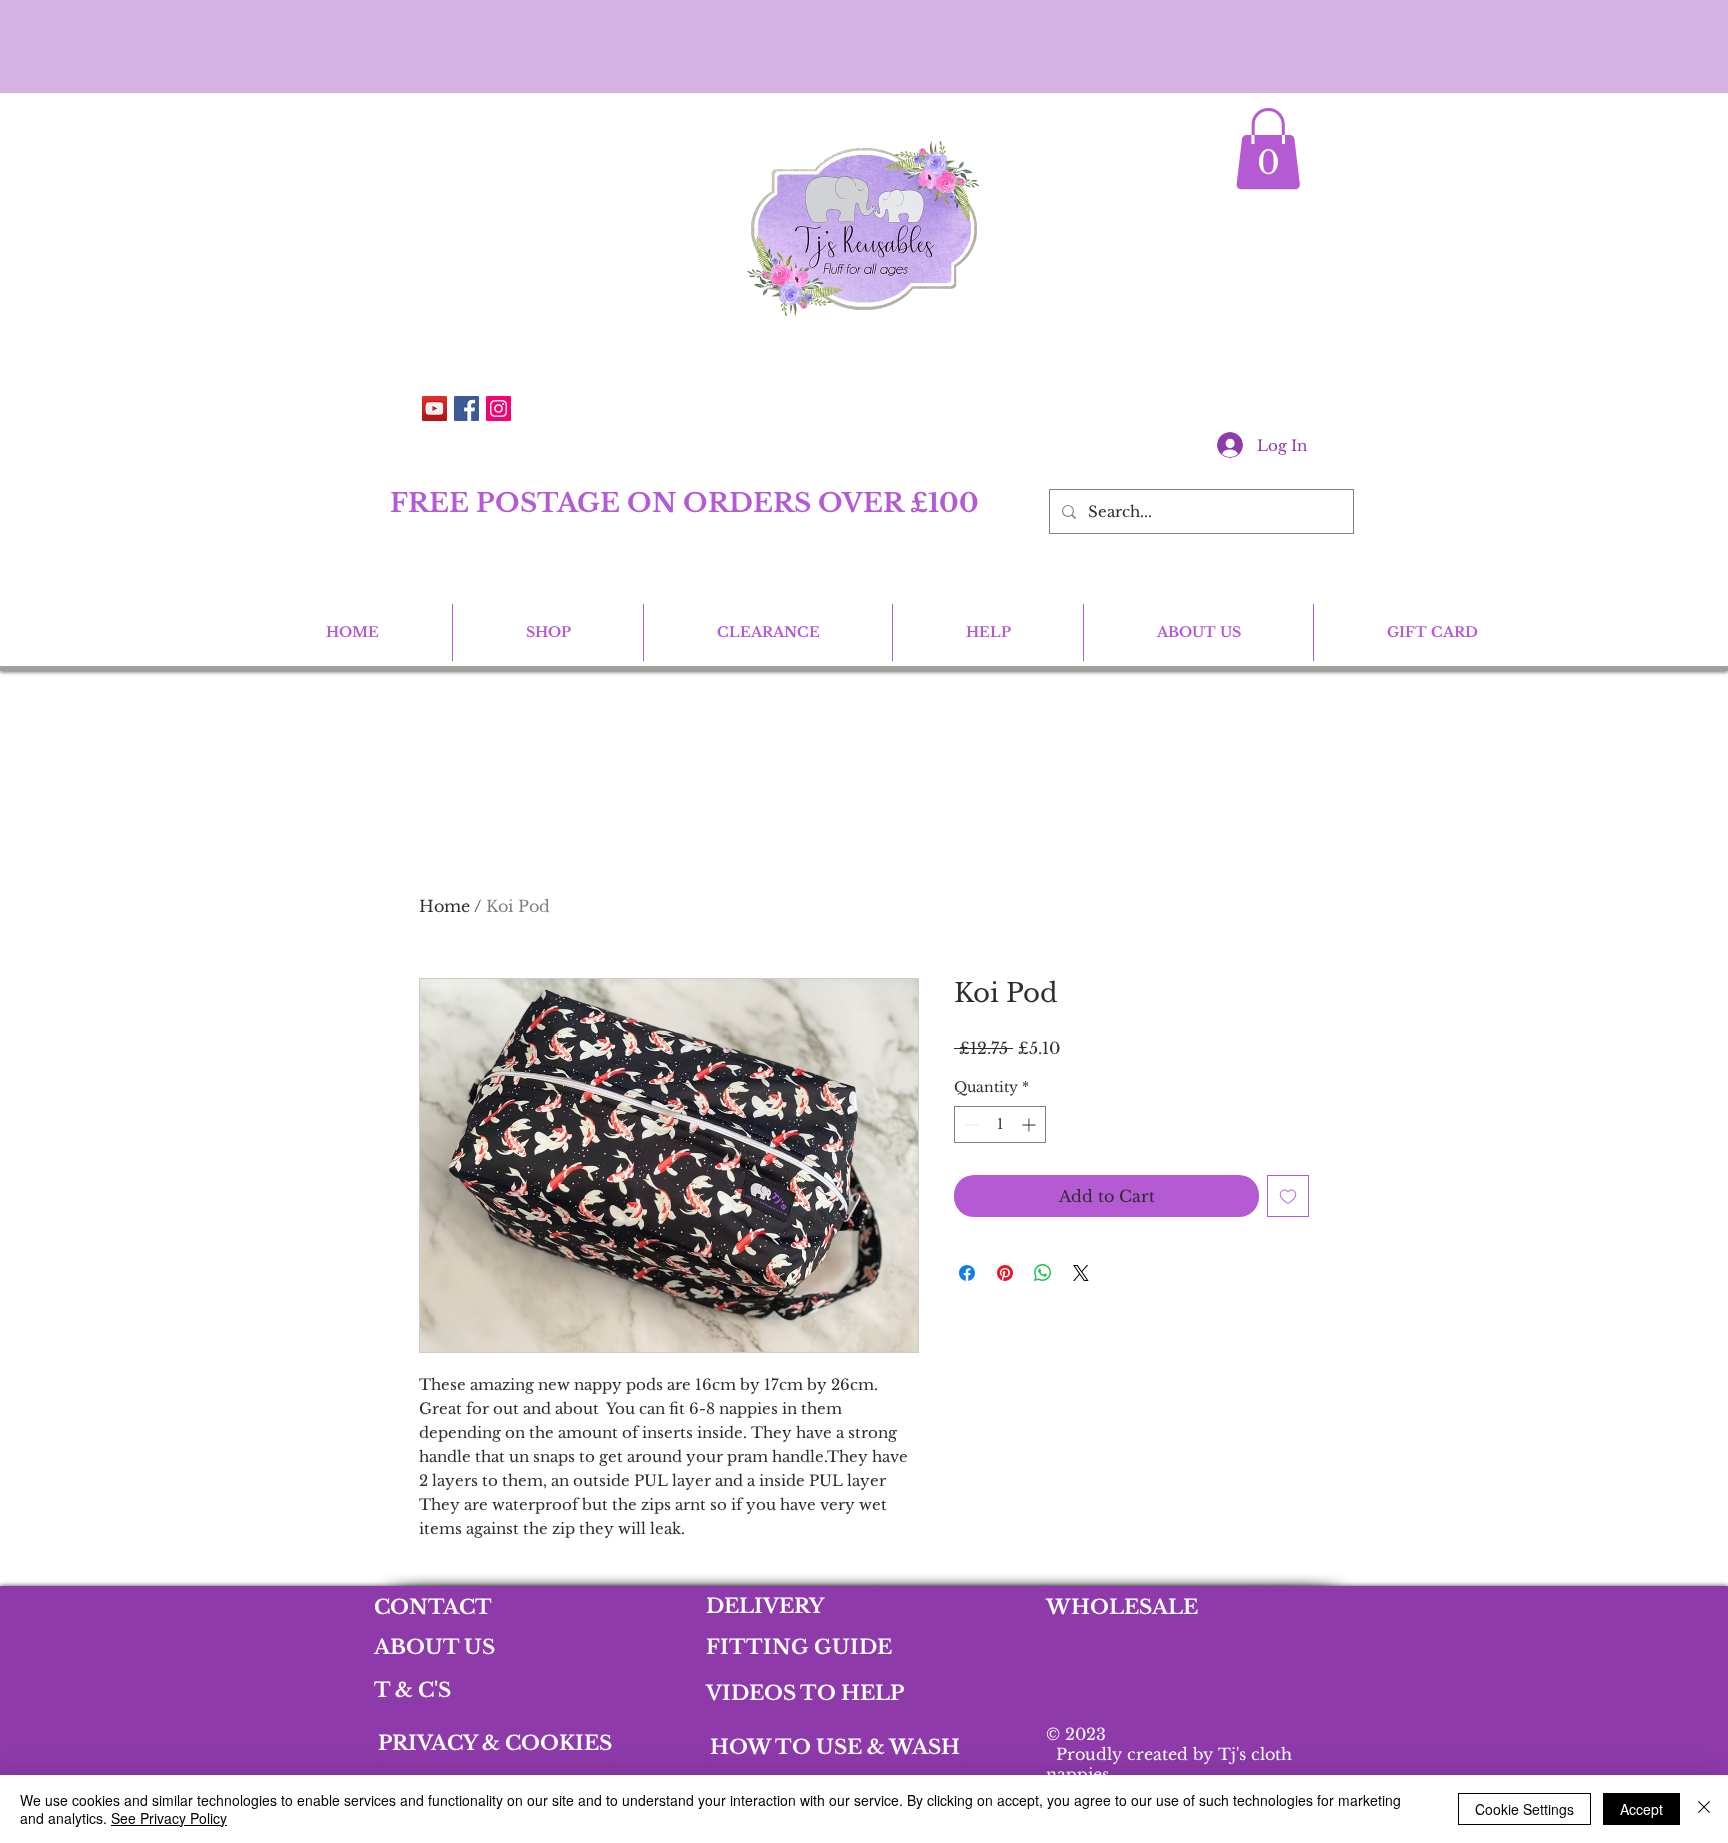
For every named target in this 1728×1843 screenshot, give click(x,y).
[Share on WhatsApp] (1043, 1273)
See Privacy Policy (169, 1818)
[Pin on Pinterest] (1005, 1273)
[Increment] (1030, 1124)
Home (444, 906)
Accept (1641, 1809)
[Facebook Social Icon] (466, 408)
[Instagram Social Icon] (498, 408)
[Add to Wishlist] (1288, 1196)
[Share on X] (1081, 1273)
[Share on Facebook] (967, 1273)
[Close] (1704, 1809)
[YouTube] (434, 408)
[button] (1268, 148)
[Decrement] (969, 1124)
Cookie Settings (1524, 1809)
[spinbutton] (1000, 1124)
